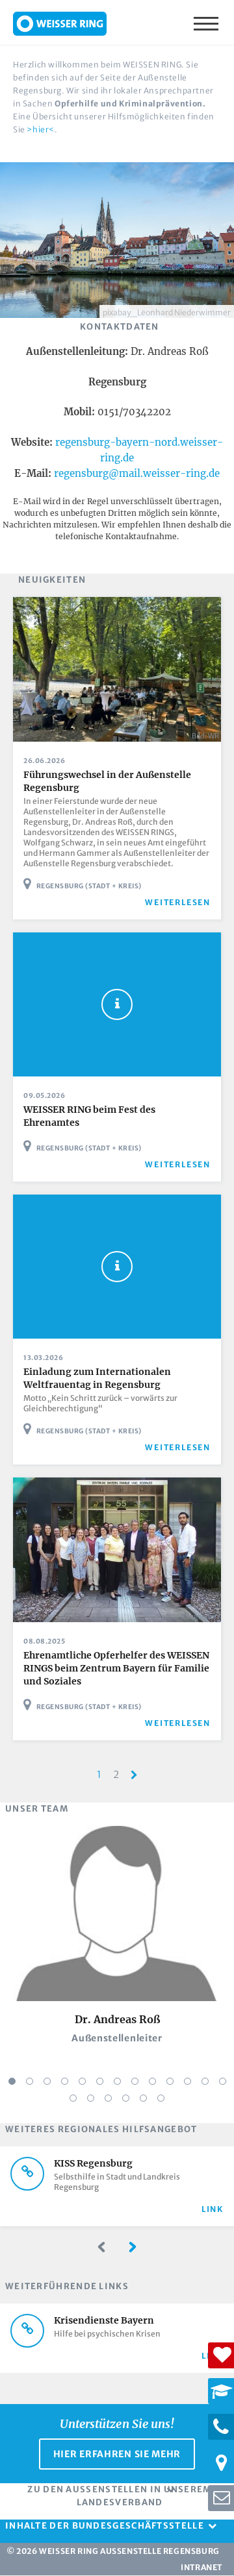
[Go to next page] (134, 1775)
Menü (207, 23)
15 (91, 2098)
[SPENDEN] (221, 2355)
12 (205, 2081)
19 (161, 2098)
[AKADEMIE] (221, 2391)
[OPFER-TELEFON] (221, 2427)
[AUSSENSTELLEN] (221, 2462)
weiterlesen (178, 902)
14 (73, 2098)
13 (223, 2081)
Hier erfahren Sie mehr (117, 2454)
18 (143, 2098)
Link (213, 2209)
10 (170, 2081)
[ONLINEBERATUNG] (221, 2498)
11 (188, 2081)
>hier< (41, 129)
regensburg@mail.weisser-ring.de (137, 473)
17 (126, 2098)
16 (108, 2098)
